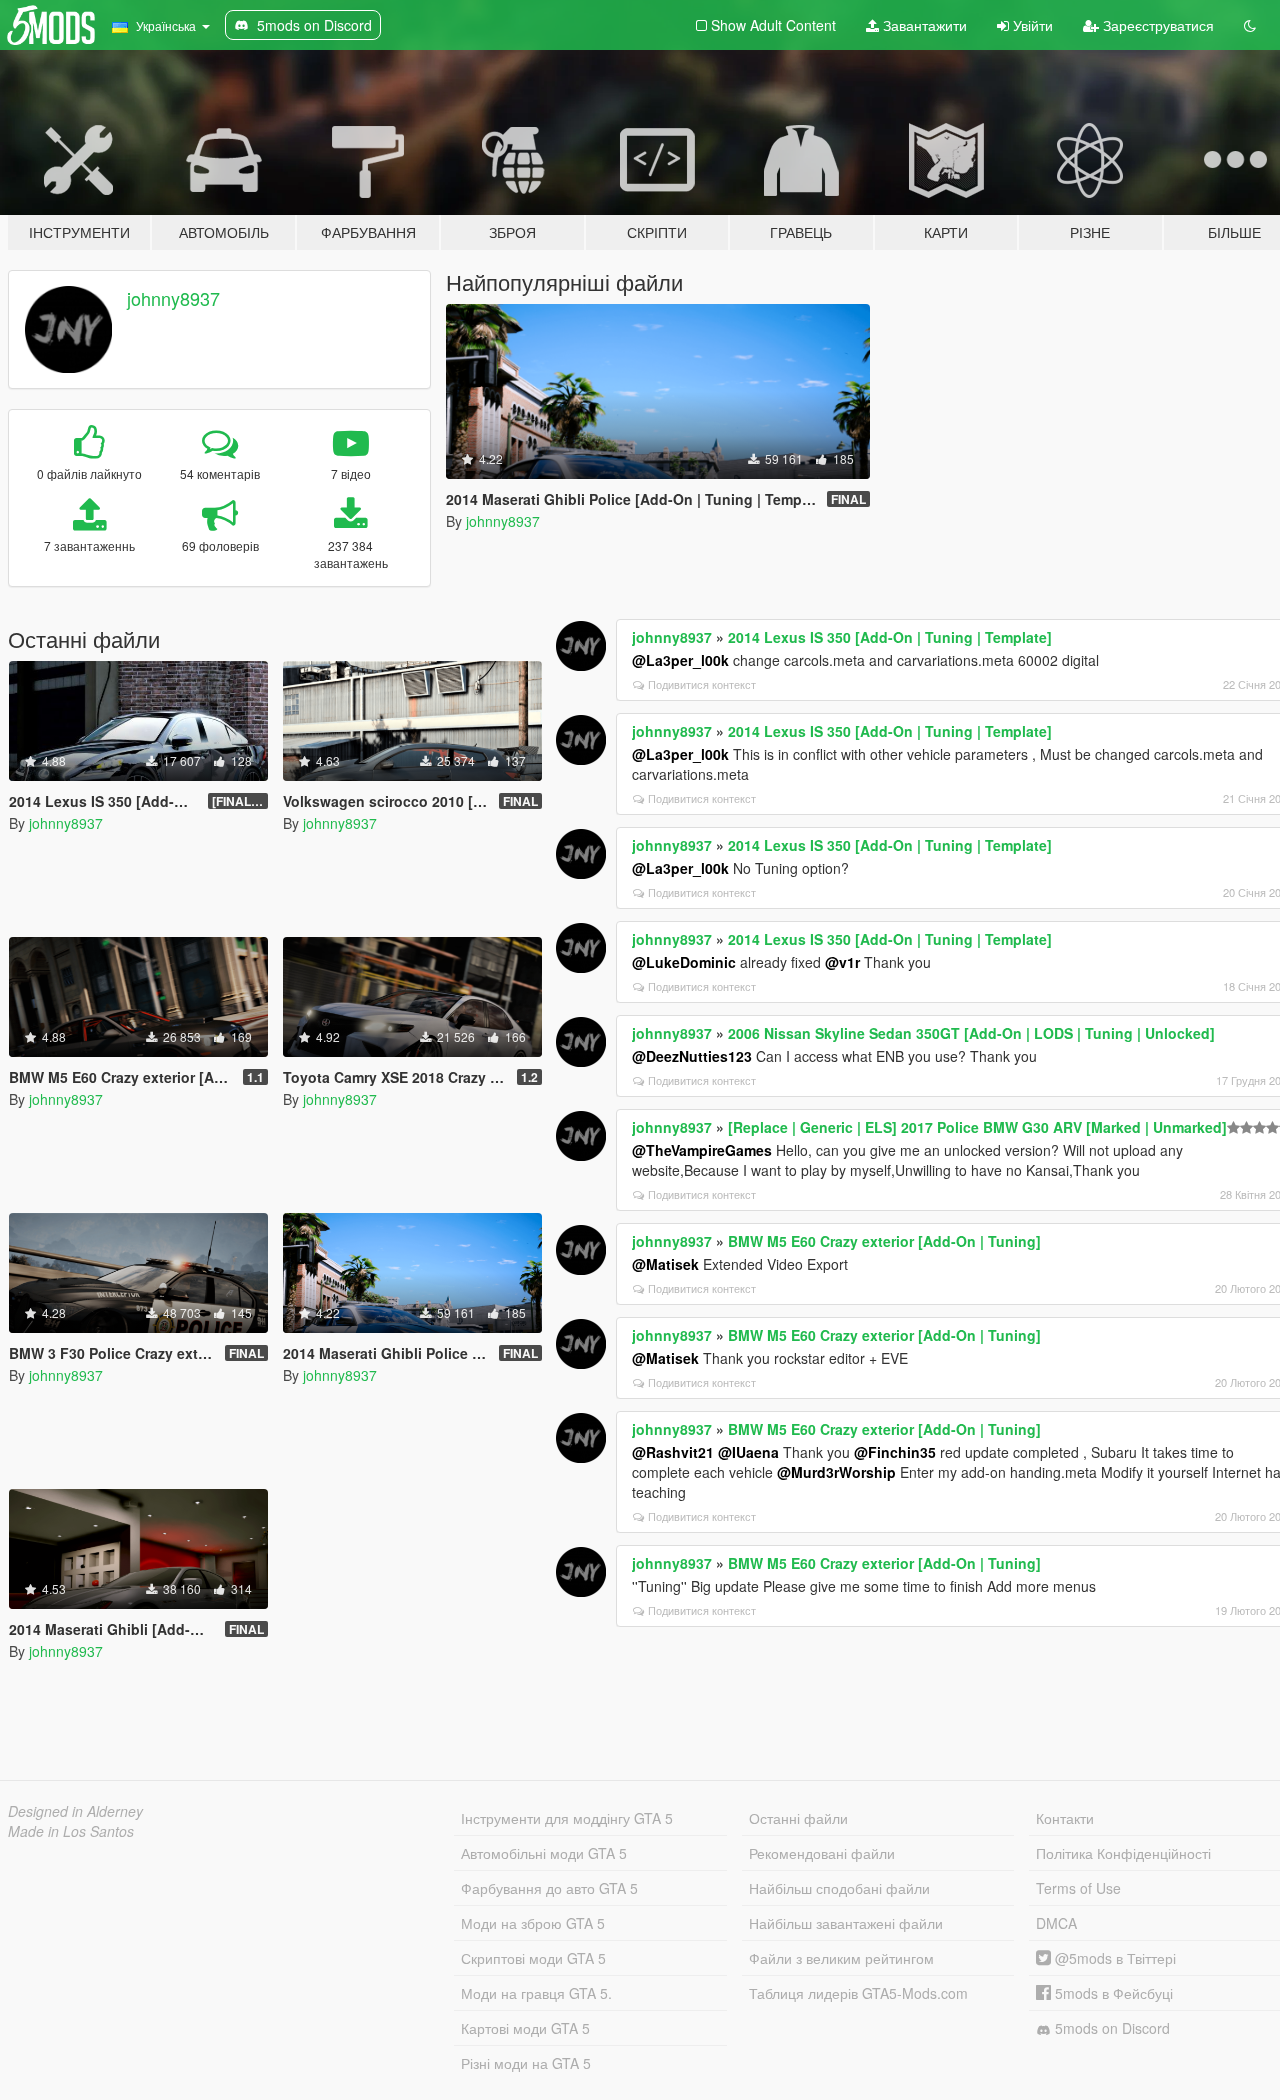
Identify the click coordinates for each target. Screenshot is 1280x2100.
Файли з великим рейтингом (841, 1958)
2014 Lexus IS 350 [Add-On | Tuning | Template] (890, 637)
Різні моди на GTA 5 (526, 2063)
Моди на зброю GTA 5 (533, 1923)
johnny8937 (173, 298)
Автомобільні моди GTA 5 (544, 1853)
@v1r (842, 962)
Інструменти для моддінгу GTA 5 (567, 1818)
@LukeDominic (684, 962)
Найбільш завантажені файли (846, 1923)
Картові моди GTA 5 (525, 2028)
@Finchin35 (895, 1452)
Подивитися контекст (702, 684)
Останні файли (798, 1818)
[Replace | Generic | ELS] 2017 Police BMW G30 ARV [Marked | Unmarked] (977, 1127)
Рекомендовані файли (822, 1853)
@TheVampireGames (702, 1150)
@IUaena (748, 1452)
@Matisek (665, 1264)
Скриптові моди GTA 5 (533, 1958)
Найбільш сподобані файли (839, 1888)
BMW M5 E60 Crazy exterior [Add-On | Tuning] (884, 1241)
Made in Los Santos (71, 1831)
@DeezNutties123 (692, 1056)
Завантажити (923, 25)
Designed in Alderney (75, 1811)
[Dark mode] (1250, 25)
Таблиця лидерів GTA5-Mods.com (858, 1993)
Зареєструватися (1156, 25)
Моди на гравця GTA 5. (536, 1993)
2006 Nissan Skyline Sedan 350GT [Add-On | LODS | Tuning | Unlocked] (971, 1033)
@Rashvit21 (673, 1452)
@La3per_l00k (680, 660)
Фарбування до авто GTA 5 (549, 1888)
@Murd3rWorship (836, 1472)
